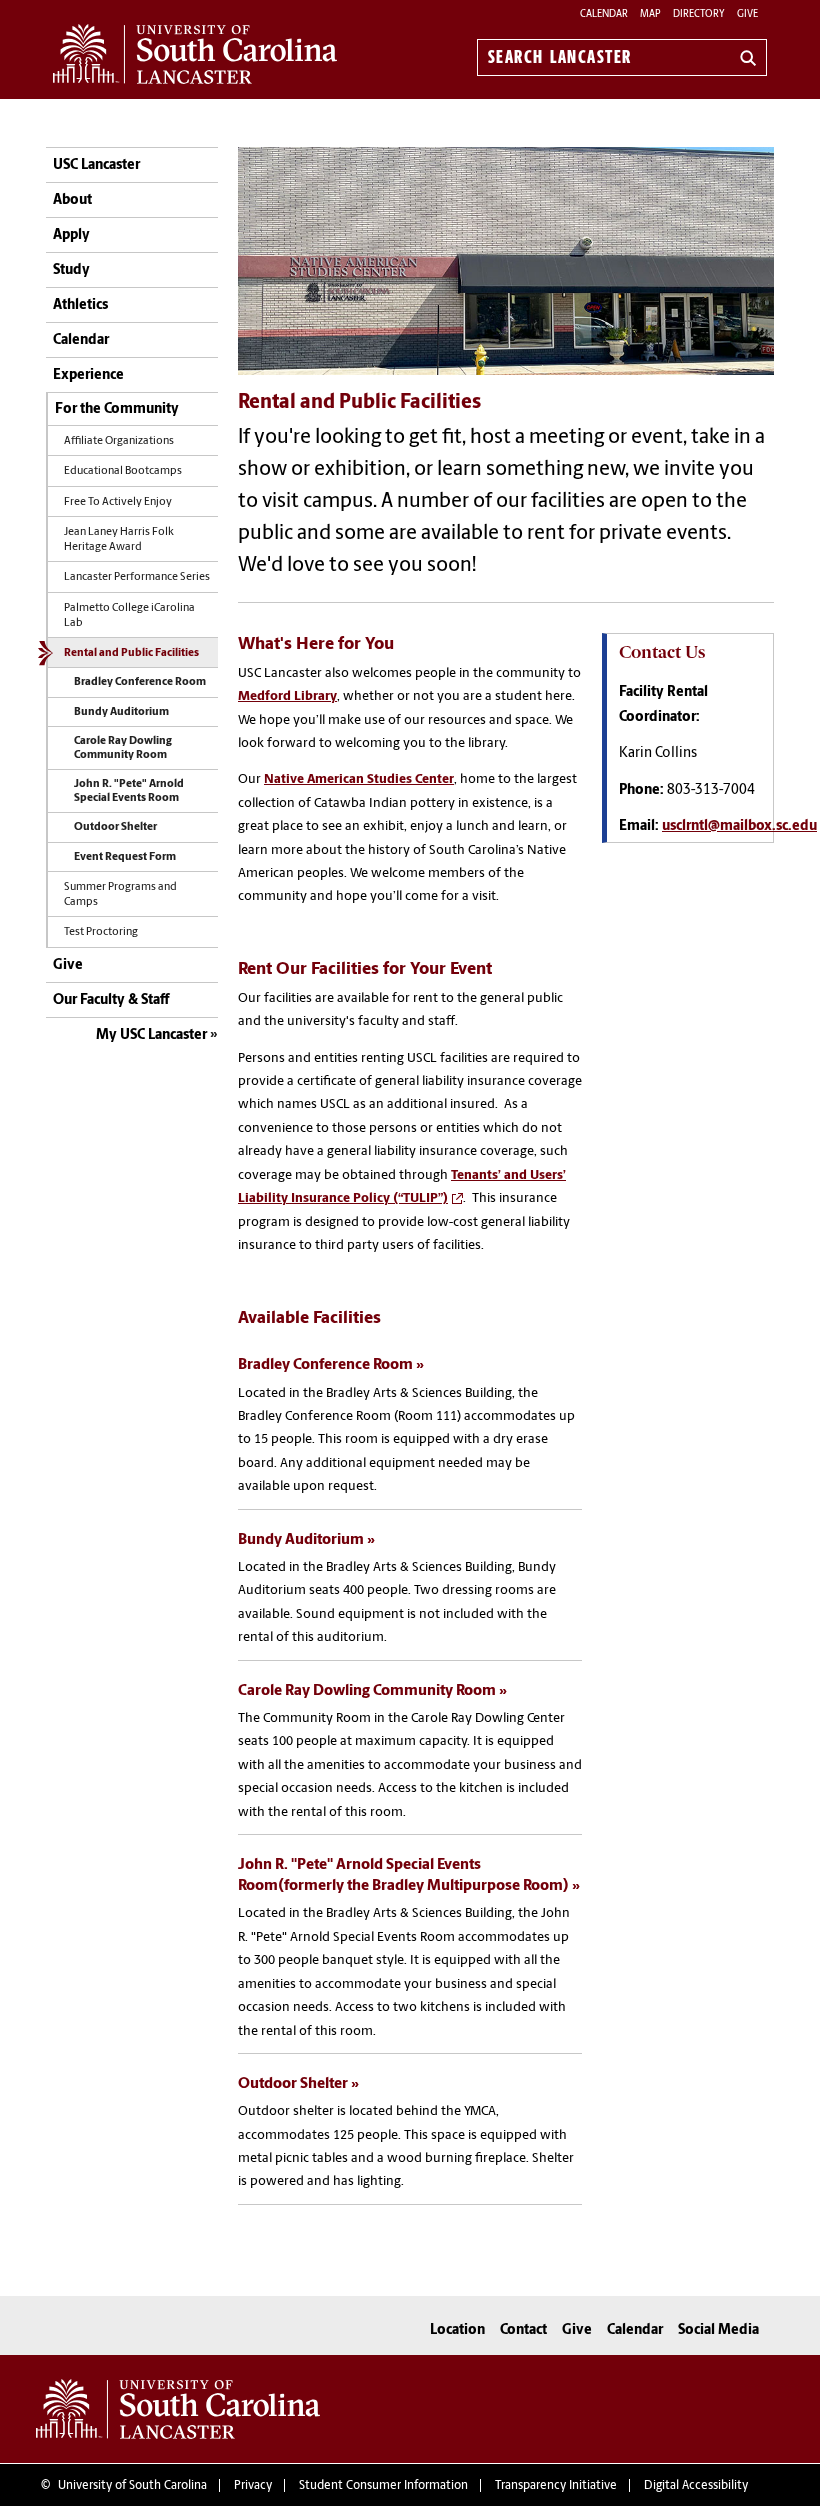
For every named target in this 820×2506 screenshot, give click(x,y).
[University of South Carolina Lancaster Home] (195, 54)
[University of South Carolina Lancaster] (178, 2409)
